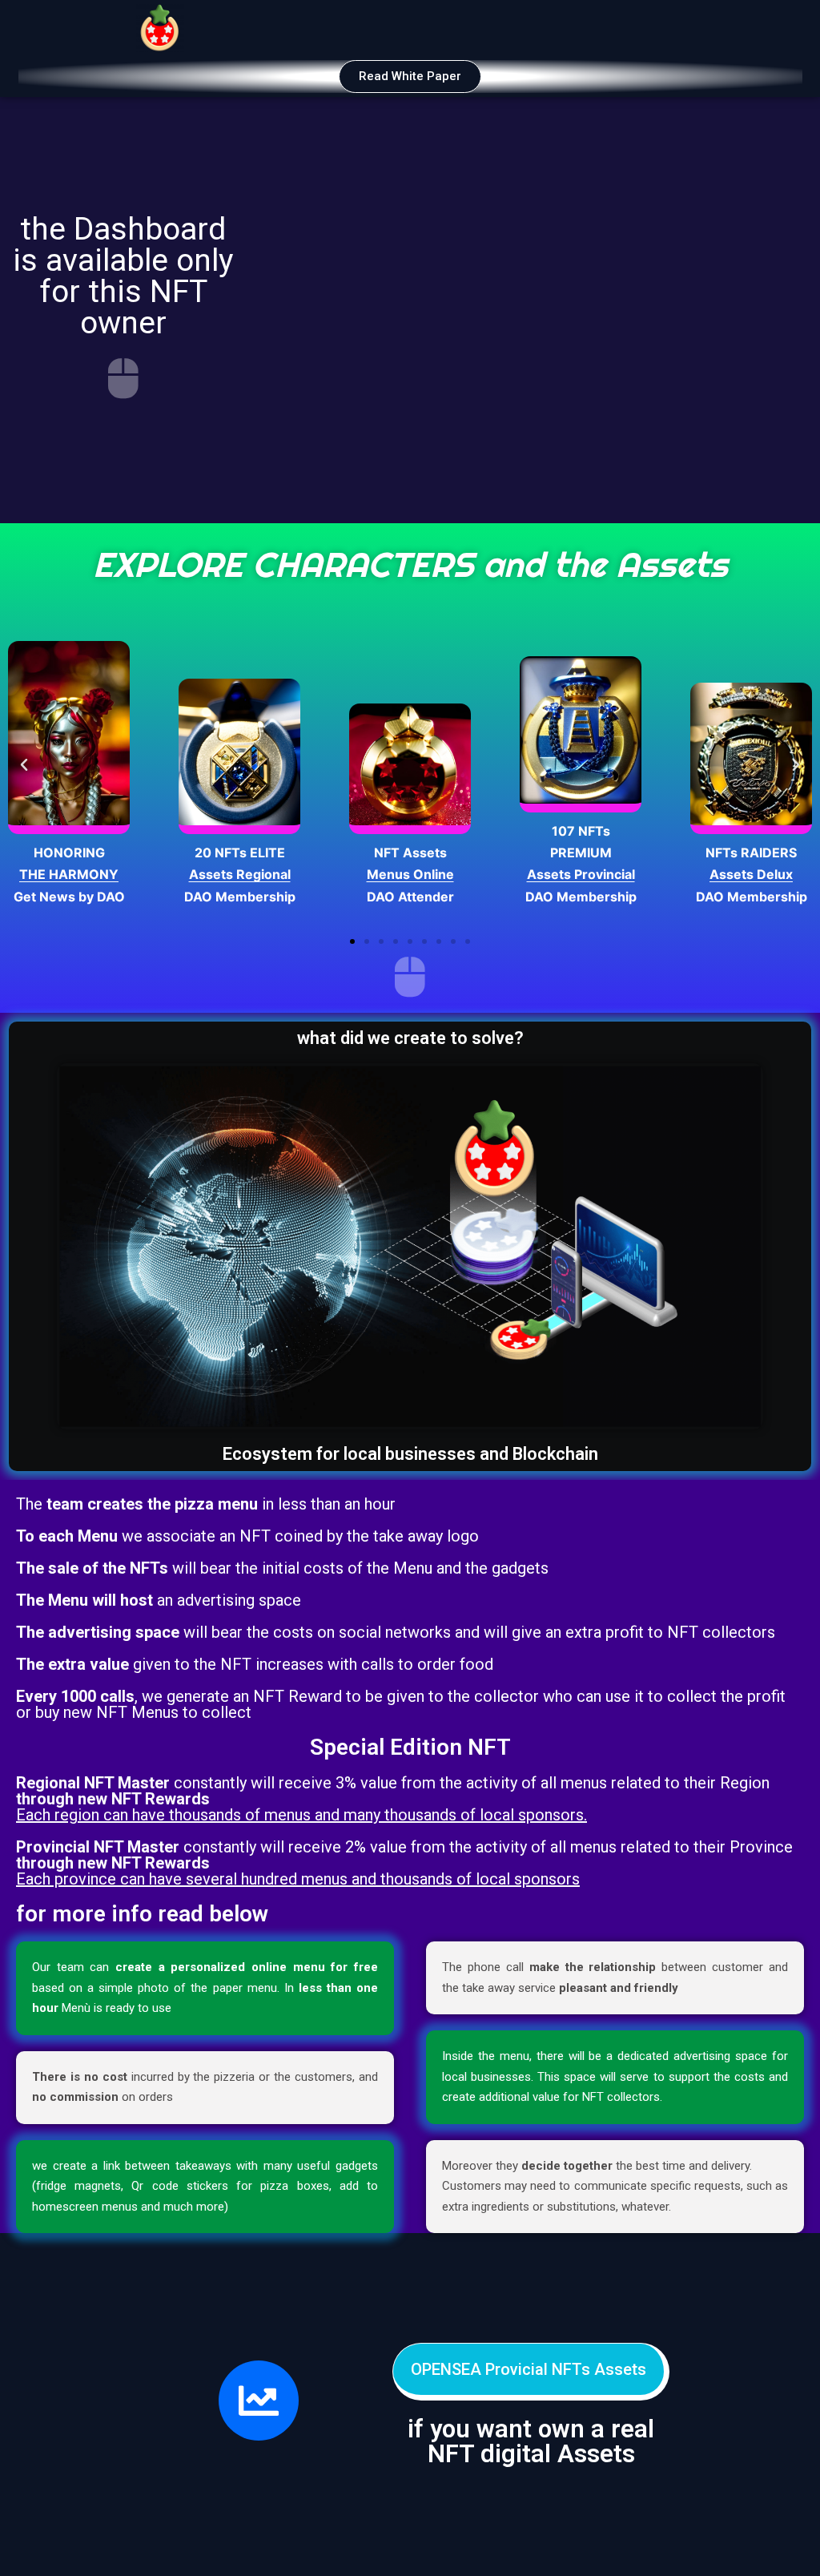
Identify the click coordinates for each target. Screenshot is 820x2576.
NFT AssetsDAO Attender (410, 874)
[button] (410, 77)
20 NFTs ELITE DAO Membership (240, 874)
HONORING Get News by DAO (69, 874)
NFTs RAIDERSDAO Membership (752, 874)
